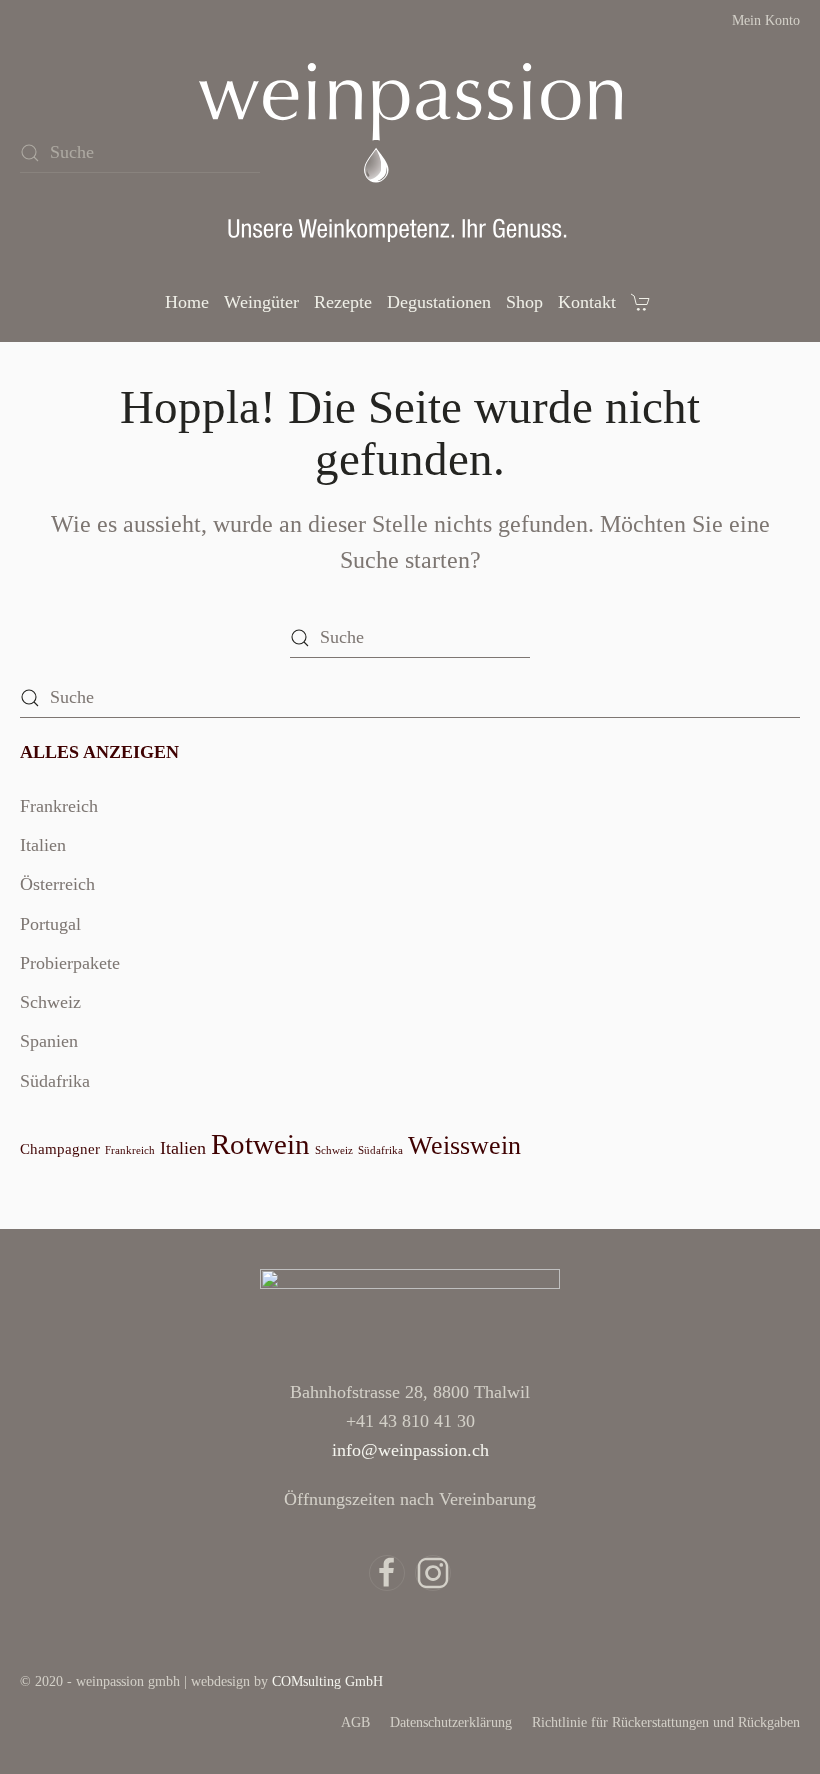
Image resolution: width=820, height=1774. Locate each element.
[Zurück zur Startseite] (410, 153)
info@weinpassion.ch (410, 1450)
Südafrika (55, 1081)
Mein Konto (766, 20)
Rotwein (260, 1144)
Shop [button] (524, 302)
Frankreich (59, 806)
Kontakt (587, 302)
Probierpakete (70, 963)
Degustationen (439, 302)
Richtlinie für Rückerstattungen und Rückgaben (666, 1722)
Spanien (49, 1041)
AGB (355, 1722)
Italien (43, 845)
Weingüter (261, 302)
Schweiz (50, 1002)
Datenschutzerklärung (451, 1722)
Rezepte (343, 302)
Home (187, 302)
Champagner (60, 1149)
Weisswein (464, 1145)
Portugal (50, 924)
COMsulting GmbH (327, 1681)
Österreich (57, 884)
